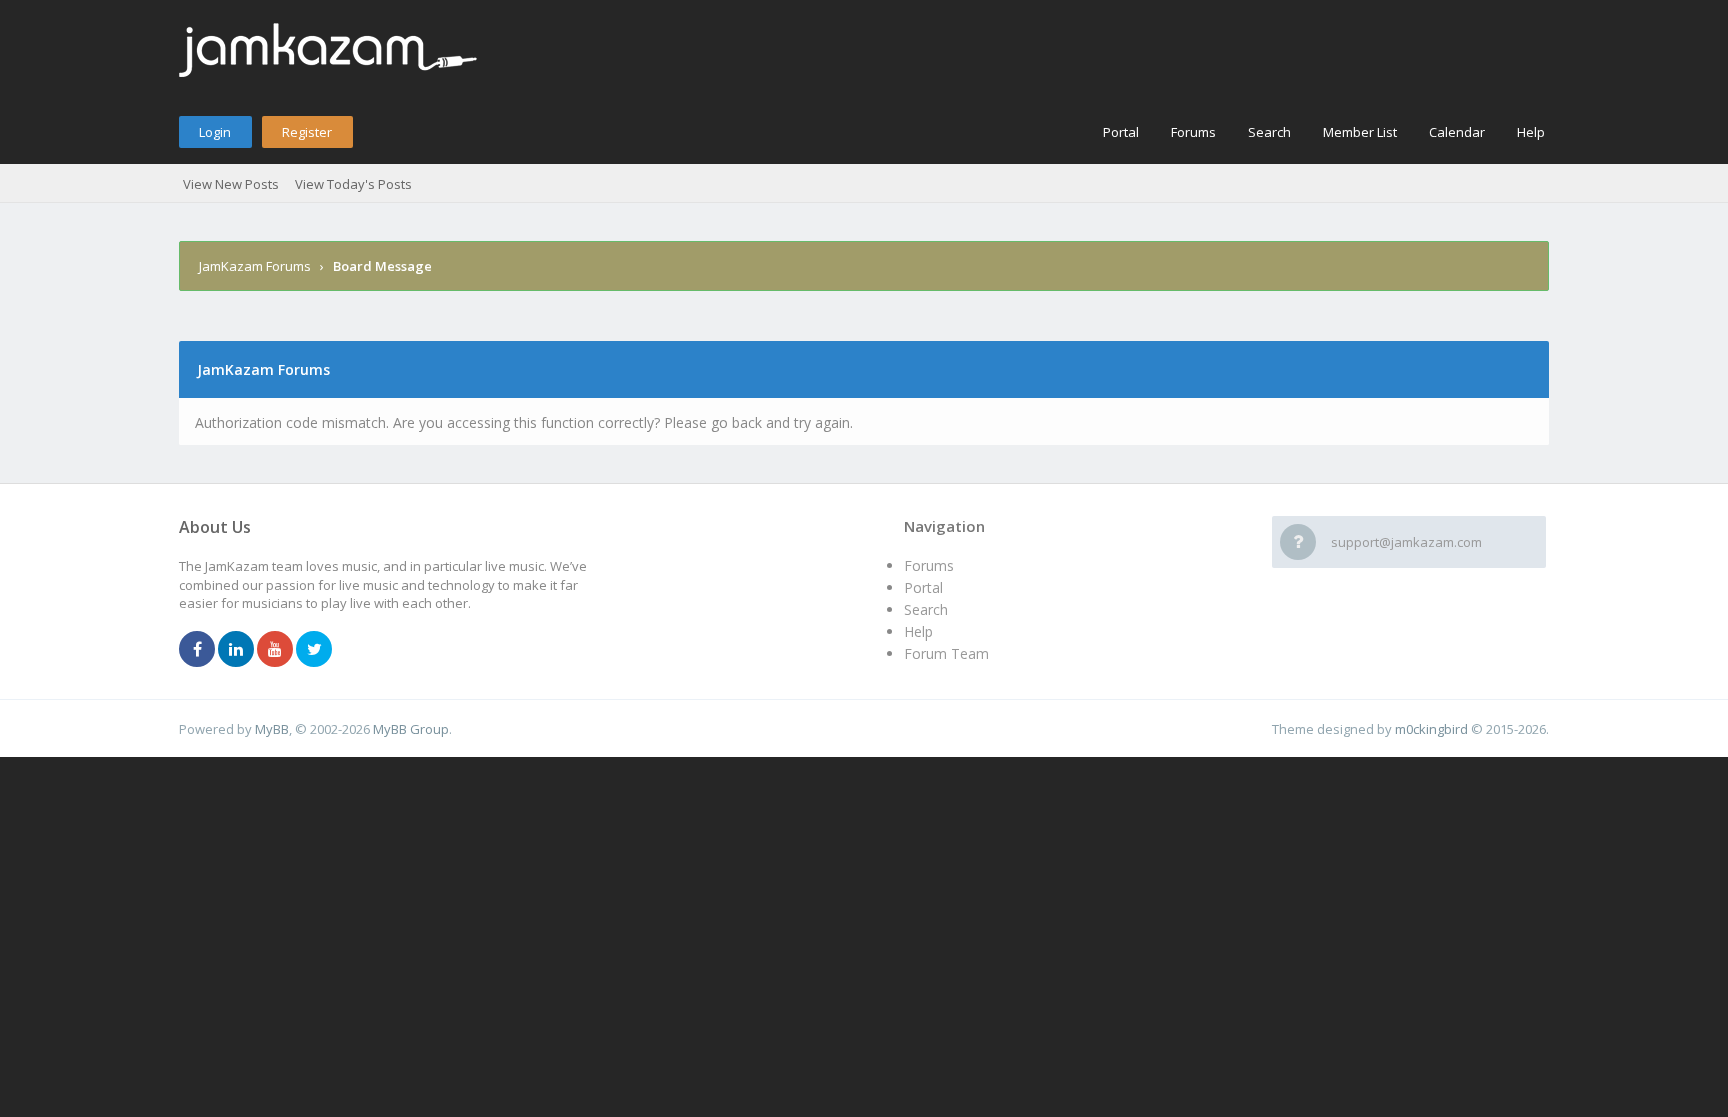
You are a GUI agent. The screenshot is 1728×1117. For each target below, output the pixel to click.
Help (1531, 132)
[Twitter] (314, 650)
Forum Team (946, 653)
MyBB (272, 729)
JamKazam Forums (255, 266)
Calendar (1457, 132)
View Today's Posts (353, 184)
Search (1269, 132)
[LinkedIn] (236, 650)
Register (307, 132)
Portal (1121, 132)
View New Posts (231, 184)
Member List (1360, 132)
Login (215, 132)
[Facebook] (197, 650)
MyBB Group (411, 729)
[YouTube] (275, 650)
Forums (1193, 132)
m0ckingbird (1431, 729)
